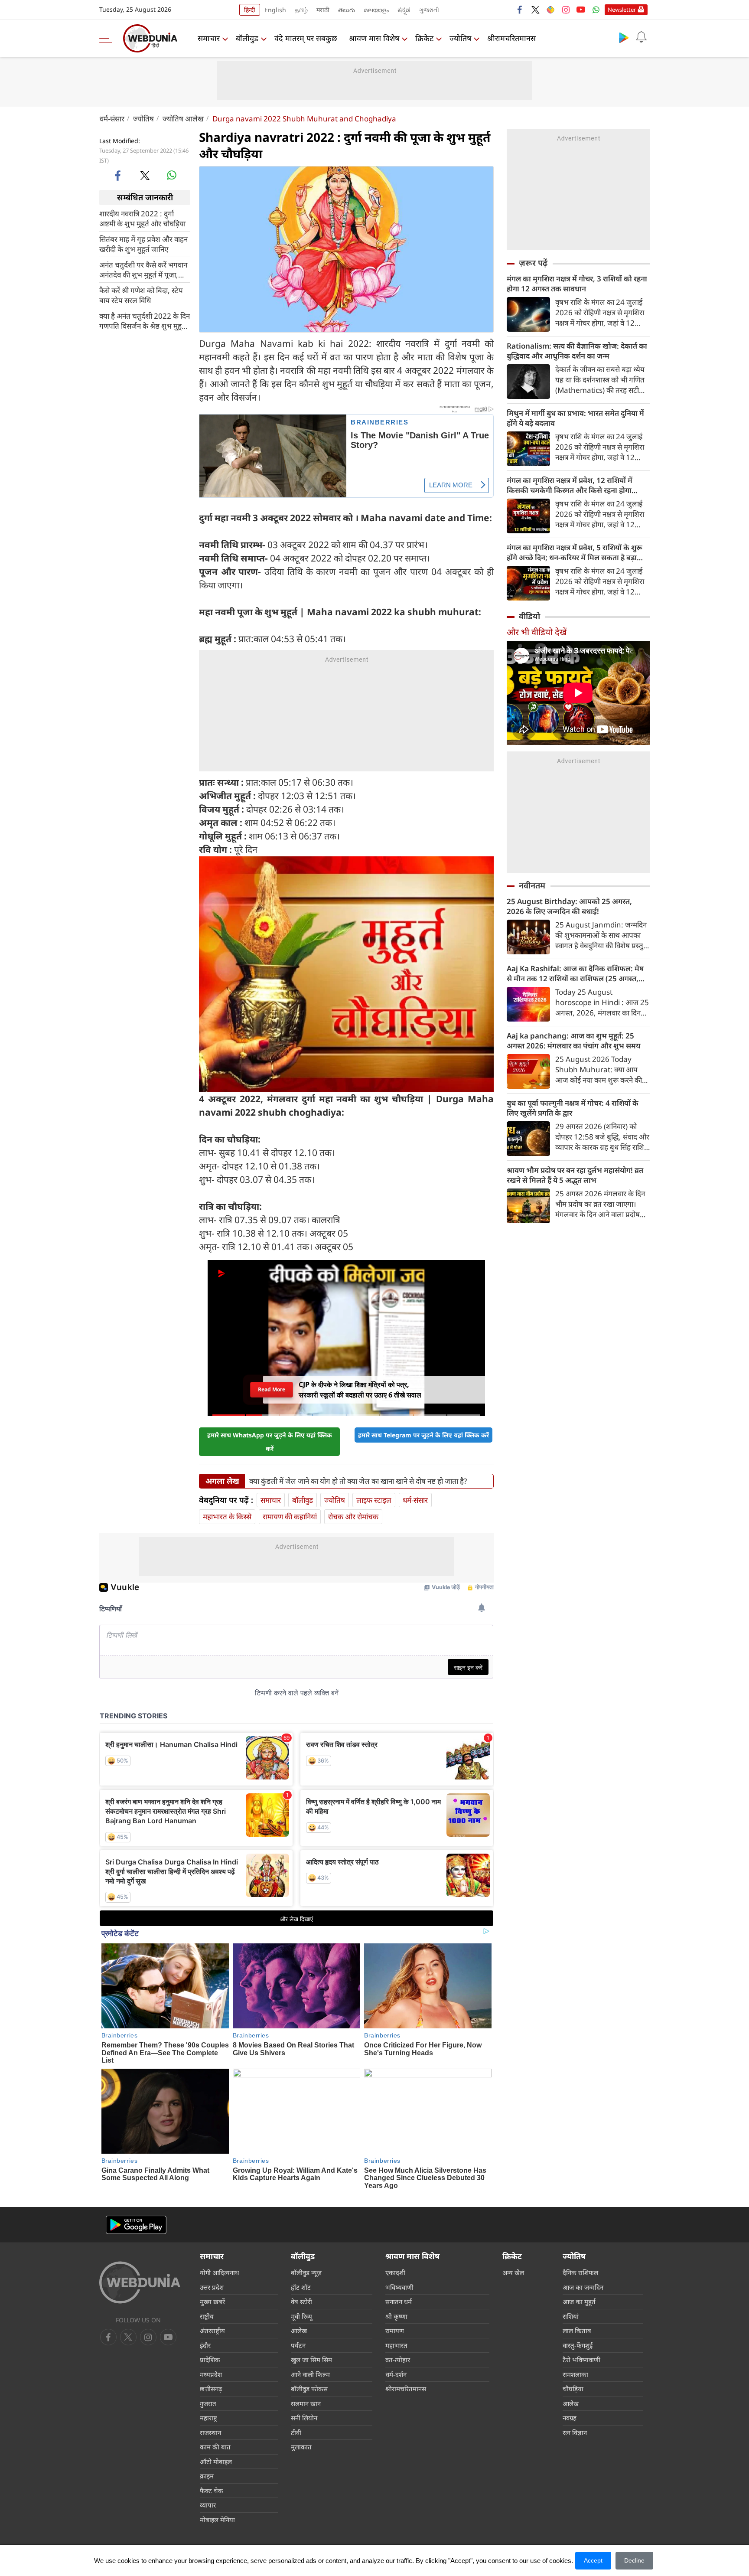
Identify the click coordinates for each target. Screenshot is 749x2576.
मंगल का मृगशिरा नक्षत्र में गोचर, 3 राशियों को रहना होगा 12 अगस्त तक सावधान (577, 284)
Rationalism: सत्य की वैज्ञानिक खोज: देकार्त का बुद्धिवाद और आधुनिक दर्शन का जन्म (577, 351)
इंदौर (205, 2345)
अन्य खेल (513, 2272)
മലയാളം (376, 10)
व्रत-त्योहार (398, 2360)
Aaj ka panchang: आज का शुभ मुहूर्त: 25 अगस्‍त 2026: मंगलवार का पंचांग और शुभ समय (573, 1041)
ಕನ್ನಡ (404, 10)
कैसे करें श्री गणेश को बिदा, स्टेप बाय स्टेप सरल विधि (141, 295)
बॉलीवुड (247, 38)
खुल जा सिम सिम (311, 2360)
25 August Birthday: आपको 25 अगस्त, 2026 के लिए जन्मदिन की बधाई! (569, 906)
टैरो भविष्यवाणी (581, 2360)
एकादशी (395, 2272)
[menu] (108, 38)
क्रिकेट (424, 38)
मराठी (323, 10)
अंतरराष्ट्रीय (212, 2331)
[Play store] (624, 37)
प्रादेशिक (210, 2360)
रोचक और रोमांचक (353, 1517)
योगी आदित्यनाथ (220, 2272)
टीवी (296, 2432)
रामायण (395, 2331)
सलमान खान (306, 2403)
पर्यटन (298, 2345)
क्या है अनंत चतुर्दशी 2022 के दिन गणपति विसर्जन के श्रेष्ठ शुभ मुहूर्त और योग (145, 320)
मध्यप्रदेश (211, 2374)
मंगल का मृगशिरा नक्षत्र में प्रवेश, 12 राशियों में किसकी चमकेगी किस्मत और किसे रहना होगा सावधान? (570, 485)
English (275, 10)
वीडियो (529, 616)
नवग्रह (570, 2418)
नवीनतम (532, 885)
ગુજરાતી (429, 10)
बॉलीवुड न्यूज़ (306, 2272)
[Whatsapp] (596, 10)
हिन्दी (250, 10)
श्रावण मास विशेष (374, 38)
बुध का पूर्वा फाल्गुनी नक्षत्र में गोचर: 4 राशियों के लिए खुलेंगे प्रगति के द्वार (573, 1108)
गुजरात (208, 2403)
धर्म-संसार (112, 119)
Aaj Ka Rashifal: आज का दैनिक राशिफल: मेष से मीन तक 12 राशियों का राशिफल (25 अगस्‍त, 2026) (575, 973)
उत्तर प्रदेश (212, 2287)
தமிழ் (301, 10)
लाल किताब (577, 2331)
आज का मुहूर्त (579, 2302)
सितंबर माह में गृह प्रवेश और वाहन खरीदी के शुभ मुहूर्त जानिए (143, 244)
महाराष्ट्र (208, 2418)
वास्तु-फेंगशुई (578, 2345)
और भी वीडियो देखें (537, 632)
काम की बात (215, 2447)
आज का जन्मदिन (583, 2287)
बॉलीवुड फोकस (309, 2389)
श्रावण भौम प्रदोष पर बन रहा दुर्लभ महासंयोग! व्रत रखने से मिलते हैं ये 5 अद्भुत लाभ (575, 1175)
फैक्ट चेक (212, 2491)
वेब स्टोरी (301, 2302)
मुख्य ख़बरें (212, 2302)
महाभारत (396, 2345)
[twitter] (535, 10)
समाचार (209, 38)
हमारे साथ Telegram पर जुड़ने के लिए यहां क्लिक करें (423, 1435)
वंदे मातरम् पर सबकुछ (306, 38)
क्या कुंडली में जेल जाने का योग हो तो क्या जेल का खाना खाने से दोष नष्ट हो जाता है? (358, 1481)
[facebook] (520, 10)
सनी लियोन (304, 2418)
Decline (634, 2560)
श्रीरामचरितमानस (511, 38)
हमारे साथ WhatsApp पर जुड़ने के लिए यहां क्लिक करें (270, 1442)
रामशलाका (575, 2374)
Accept (593, 2560)
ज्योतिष (460, 38)
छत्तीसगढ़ (211, 2389)
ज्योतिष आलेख (183, 119)
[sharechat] (550, 10)
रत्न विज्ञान (575, 2432)
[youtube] (581, 10)
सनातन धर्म (399, 2302)
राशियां (571, 2316)
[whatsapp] (172, 175)
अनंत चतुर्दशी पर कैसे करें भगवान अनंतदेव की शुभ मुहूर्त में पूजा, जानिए (143, 269)
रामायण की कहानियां (290, 1517)
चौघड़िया (573, 2389)
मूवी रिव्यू (301, 2316)
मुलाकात (301, 2447)
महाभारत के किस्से (227, 1517)
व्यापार (208, 2505)
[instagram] (566, 10)
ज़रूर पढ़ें (533, 263)
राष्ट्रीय (207, 2316)
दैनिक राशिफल (580, 2272)
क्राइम (207, 2476)
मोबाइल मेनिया (217, 2520)
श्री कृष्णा (396, 2316)
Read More (272, 1389)
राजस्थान (210, 2432)
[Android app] (136, 2225)
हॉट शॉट (301, 2287)
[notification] (641, 37)
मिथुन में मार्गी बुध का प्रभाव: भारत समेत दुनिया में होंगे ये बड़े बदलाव (575, 418)
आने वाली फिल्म (310, 2374)
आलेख (299, 2331)
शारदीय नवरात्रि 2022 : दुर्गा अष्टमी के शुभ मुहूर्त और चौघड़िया (142, 218)
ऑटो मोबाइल (216, 2462)
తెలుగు (347, 10)
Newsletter (622, 10)
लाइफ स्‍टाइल (374, 1500)
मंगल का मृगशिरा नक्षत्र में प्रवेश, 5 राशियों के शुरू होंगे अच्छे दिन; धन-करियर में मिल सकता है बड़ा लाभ (575, 552)
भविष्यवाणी (399, 2287)
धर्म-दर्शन (396, 2374)
